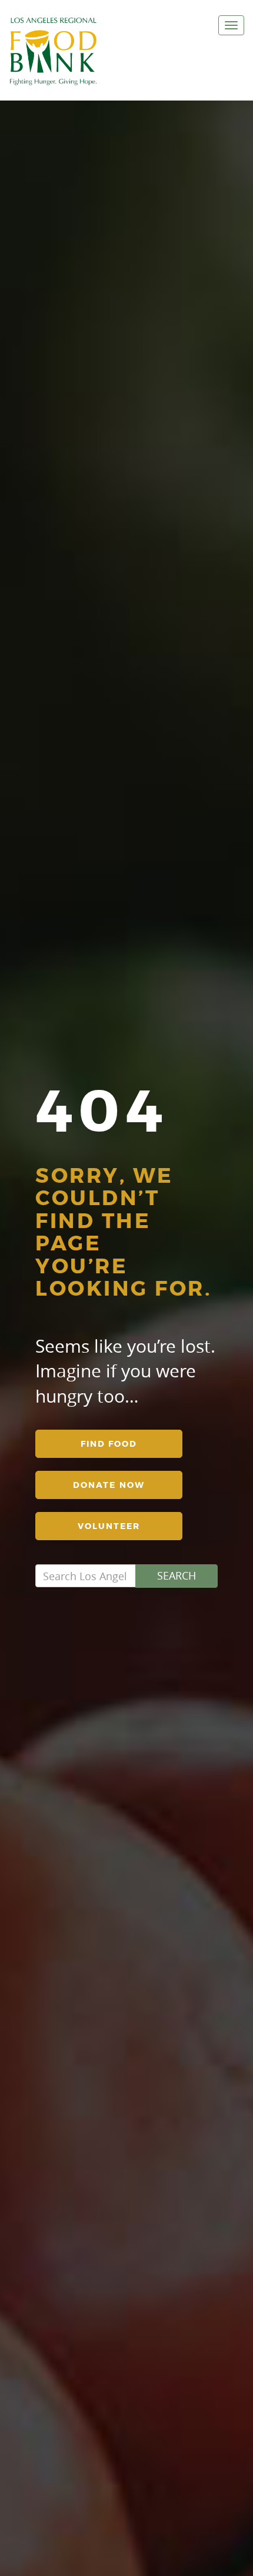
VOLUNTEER (109, 1526)
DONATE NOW (109, 1485)
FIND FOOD (109, 1444)
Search (177, 1575)
